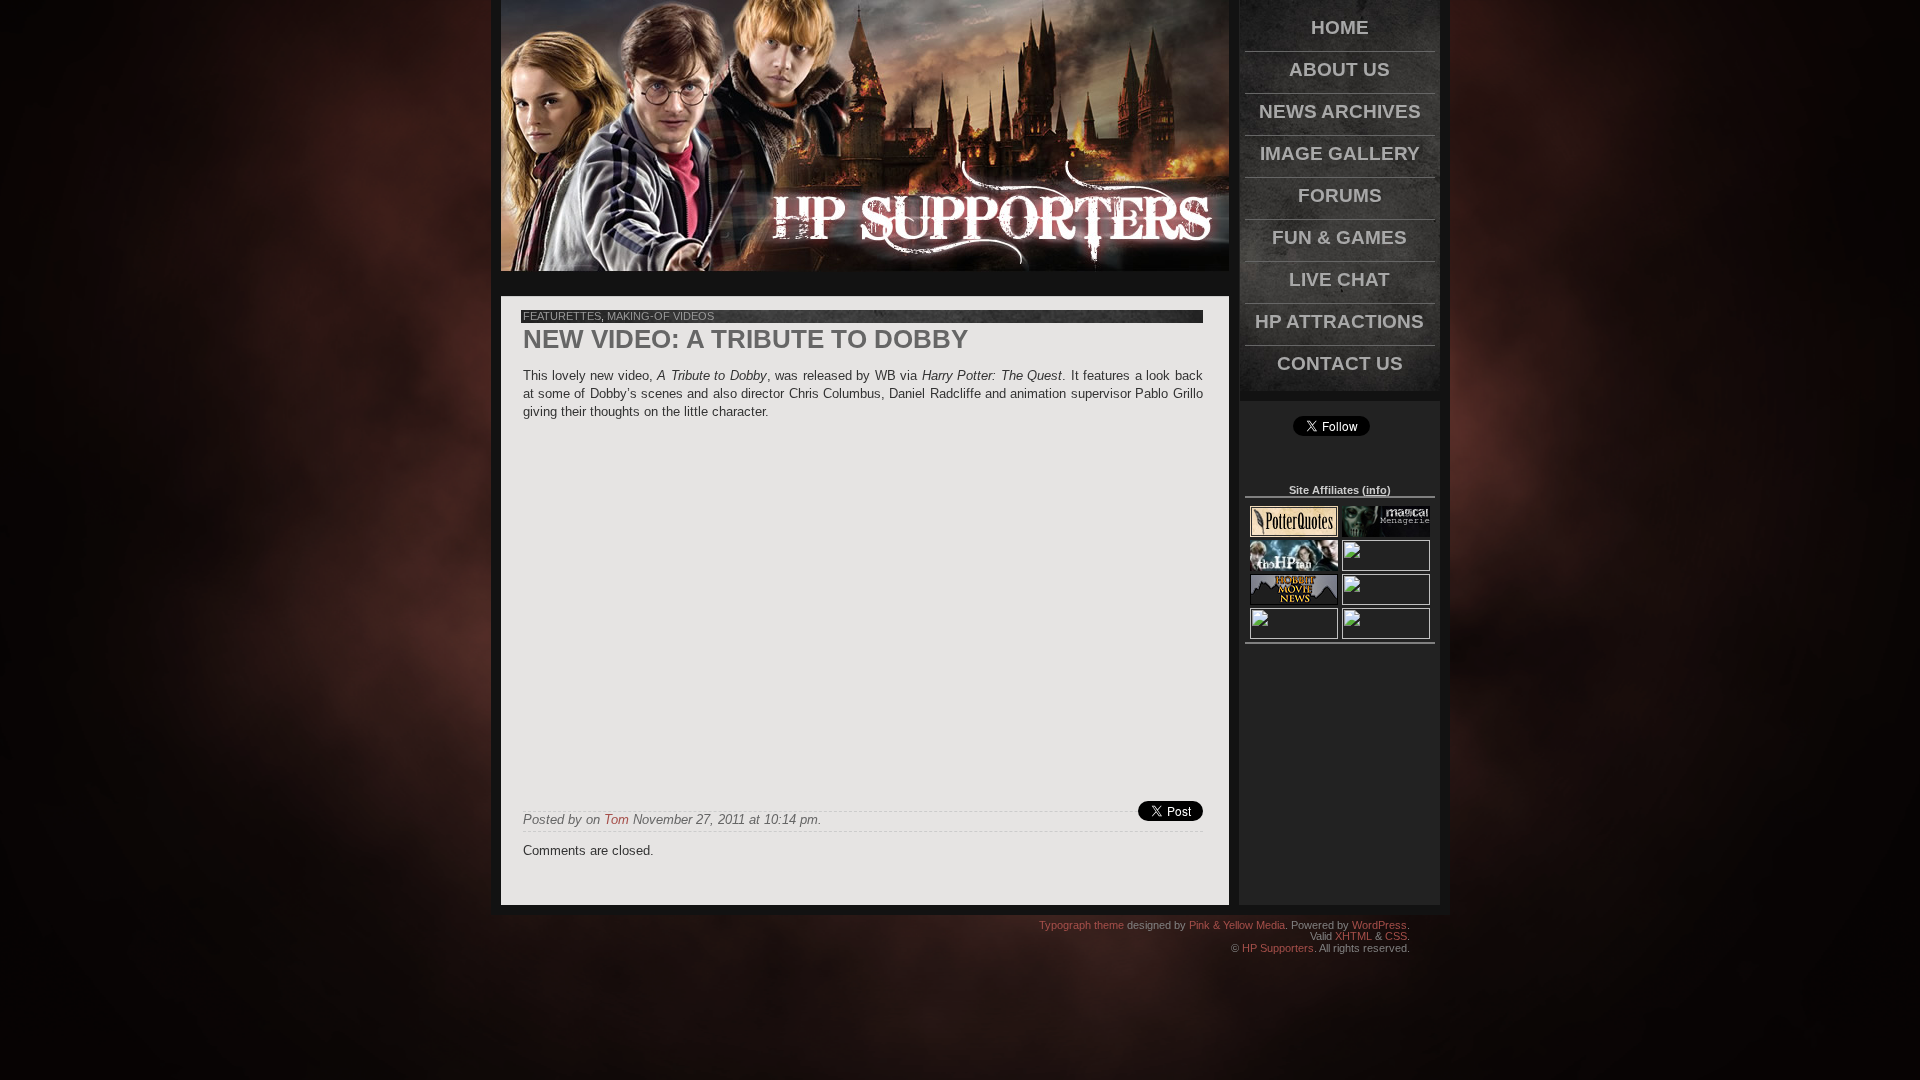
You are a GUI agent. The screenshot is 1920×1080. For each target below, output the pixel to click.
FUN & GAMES (1339, 237)
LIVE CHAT (1339, 279)
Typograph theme (1081, 925)
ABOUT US (1339, 69)
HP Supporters (1278, 948)
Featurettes (562, 316)
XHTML (1353, 936)
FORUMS (1340, 195)
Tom (616, 819)
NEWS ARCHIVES (1340, 111)
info (1376, 490)
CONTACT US (1340, 363)
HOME (1340, 27)
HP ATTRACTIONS (1339, 321)
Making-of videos (660, 316)
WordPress (1379, 925)
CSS (1396, 936)
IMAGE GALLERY (1340, 153)
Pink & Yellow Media (1237, 925)
